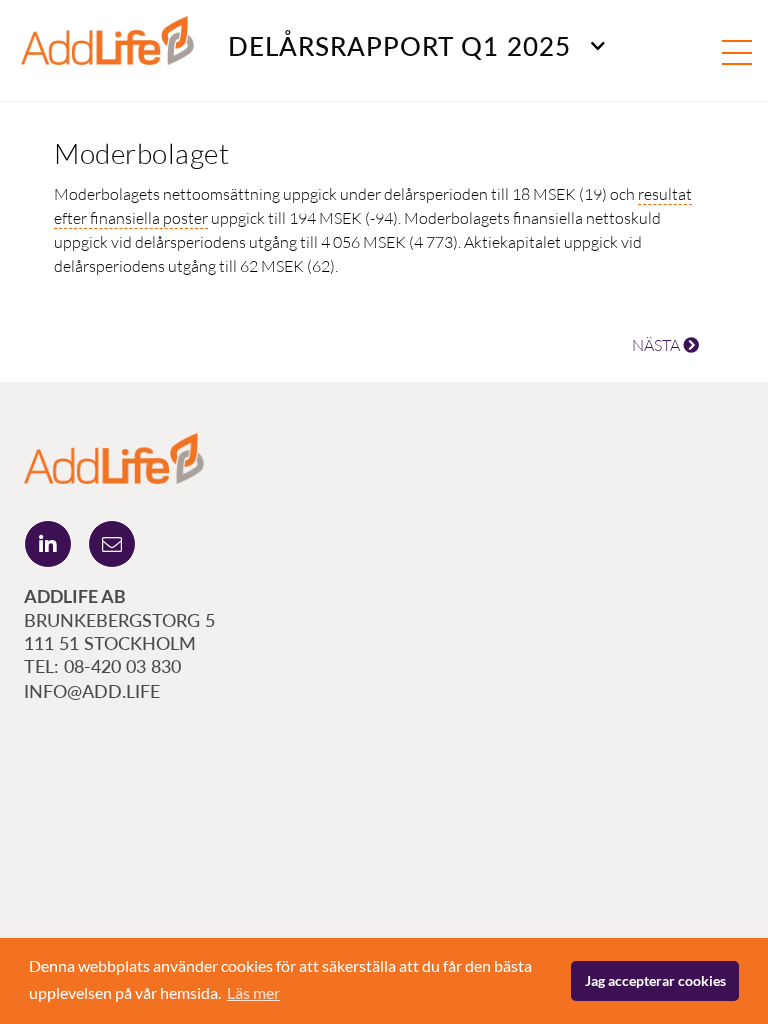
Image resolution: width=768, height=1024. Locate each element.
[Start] (114, 456)
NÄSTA (657, 345)
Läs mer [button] (253, 992)
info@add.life (92, 691)
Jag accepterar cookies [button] (655, 980)
